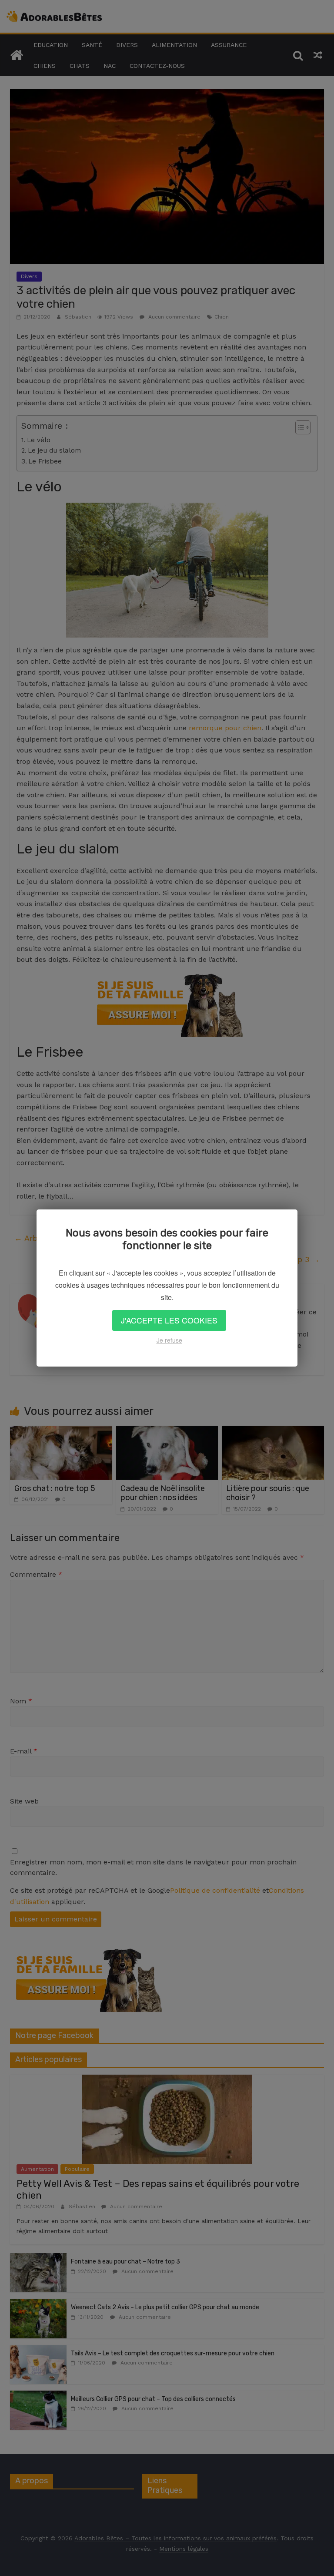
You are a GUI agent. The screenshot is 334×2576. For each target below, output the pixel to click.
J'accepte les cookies (169, 1320)
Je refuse (169, 1340)
